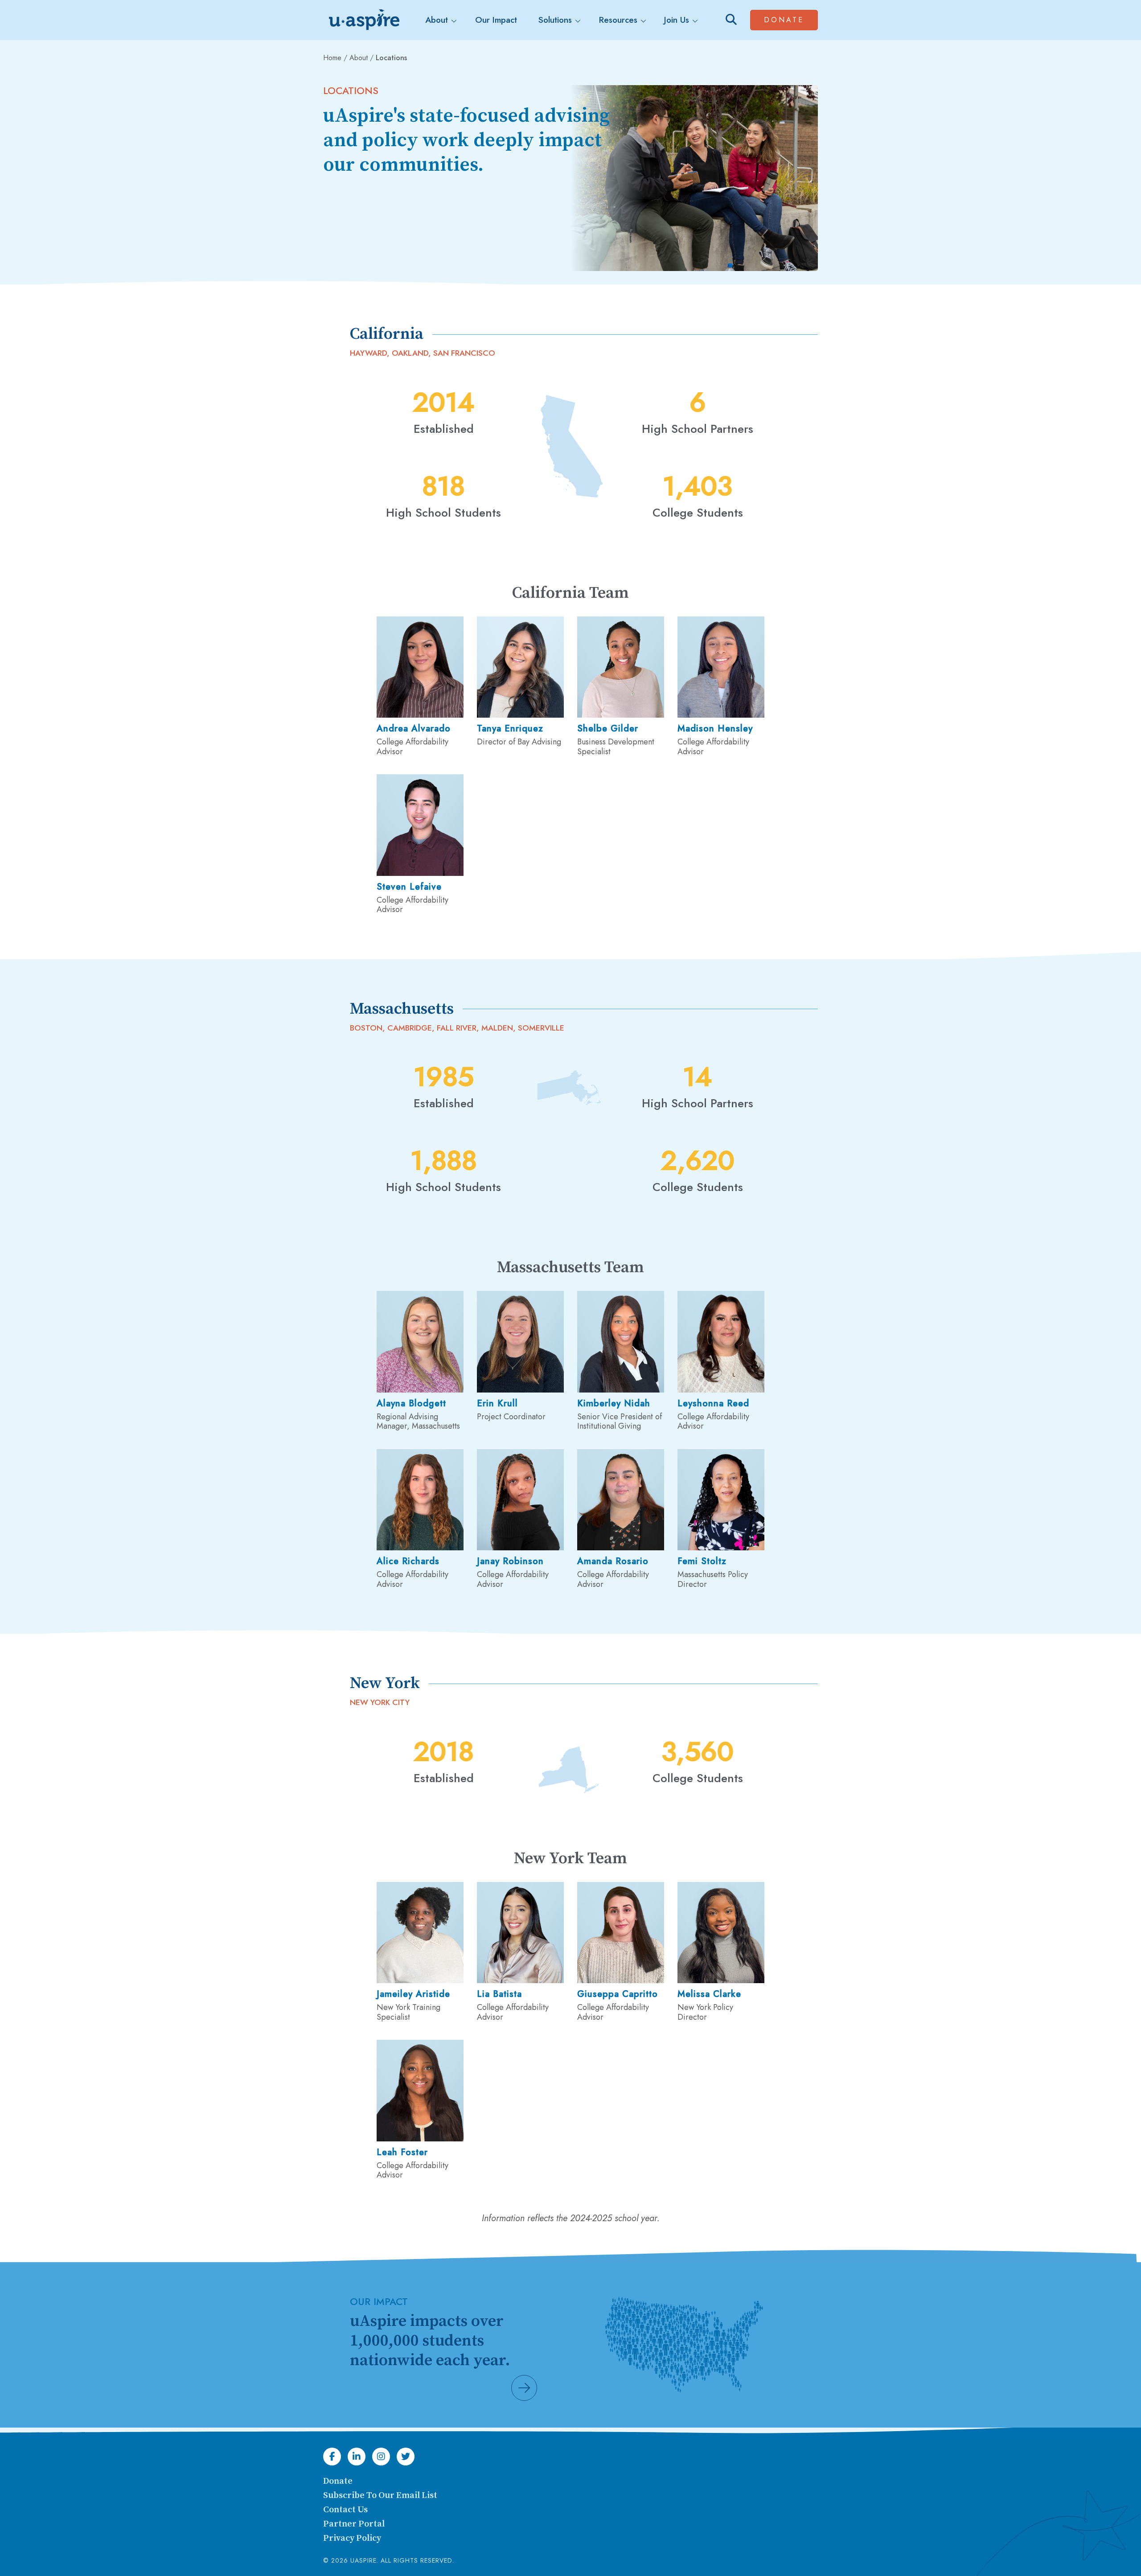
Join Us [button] (677, 20)
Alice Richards (408, 1561)
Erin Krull (497, 1403)
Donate (791, 20)
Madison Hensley (715, 729)
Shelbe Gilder (608, 729)
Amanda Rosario (613, 1561)
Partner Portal (354, 2524)
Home (332, 58)
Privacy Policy (352, 2538)
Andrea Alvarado (414, 729)
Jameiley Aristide (413, 1994)
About (359, 58)
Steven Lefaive (409, 887)
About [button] (437, 20)
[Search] (731, 20)
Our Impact (496, 20)
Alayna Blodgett (411, 1403)
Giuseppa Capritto (618, 1994)
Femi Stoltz (702, 1561)
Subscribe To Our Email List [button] (380, 2496)
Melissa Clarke (709, 1994)
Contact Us (345, 2510)
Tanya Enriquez (510, 729)
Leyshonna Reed (713, 1403)
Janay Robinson (510, 1561)
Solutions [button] (555, 20)
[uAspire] (363, 20)
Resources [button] (618, 20)
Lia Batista (499, 1994)
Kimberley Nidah (614, 1403)
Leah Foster (402, 2152)
